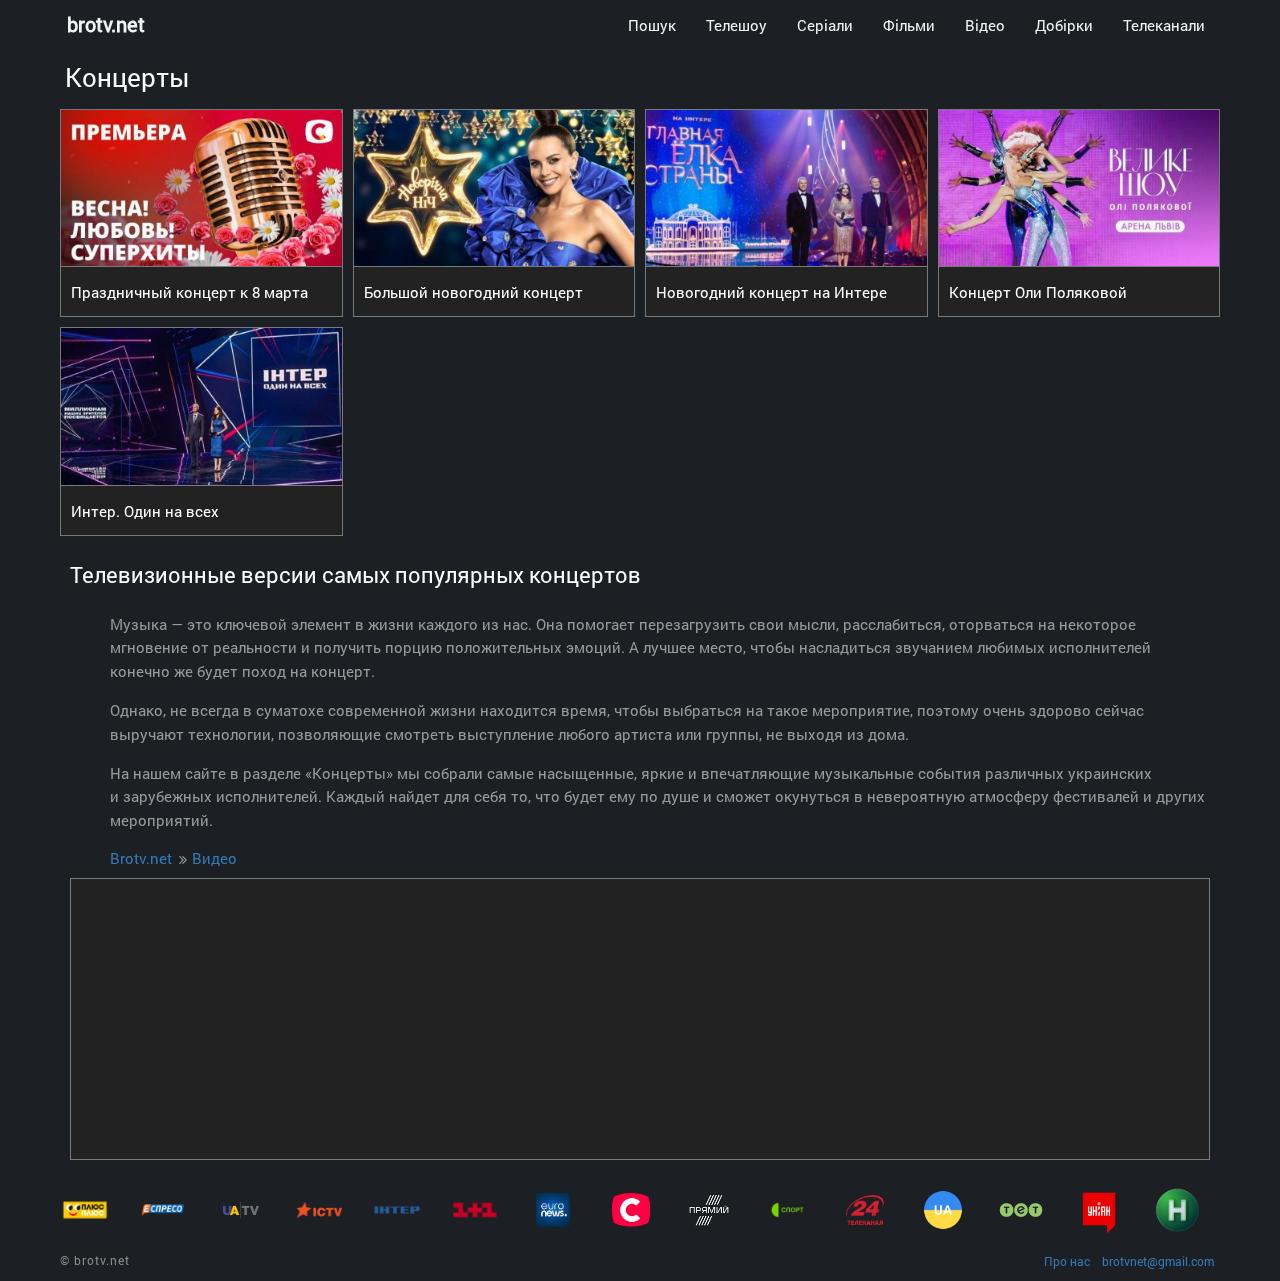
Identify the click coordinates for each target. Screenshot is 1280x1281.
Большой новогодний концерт (473, 292)
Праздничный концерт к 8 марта (189, 292)
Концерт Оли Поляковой (1038, 292)
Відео (985, 25)
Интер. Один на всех (145, 511)
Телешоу (736, 25)
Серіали (825, 25)
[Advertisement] (640, 1019)
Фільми (909, 25)
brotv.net (106, 24)
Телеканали (1164, 25)
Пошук (652, 25)
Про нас (1067, 1261)
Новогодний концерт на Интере (771, 292)
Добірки (1064, 25)
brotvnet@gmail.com (1158, 1261)
